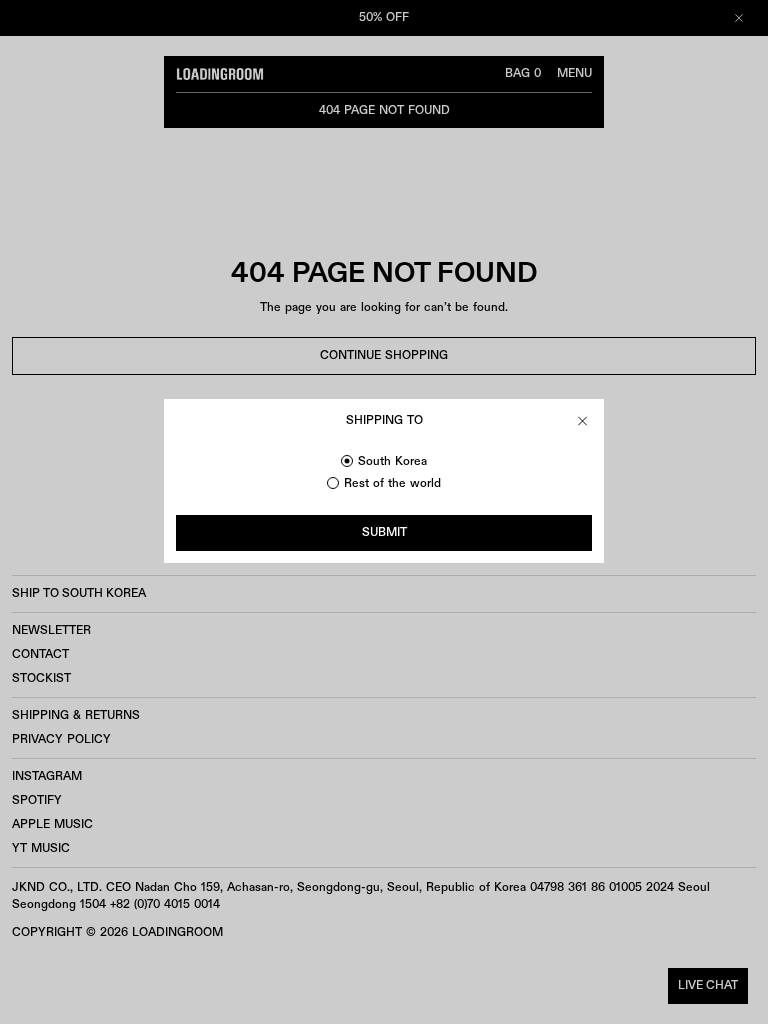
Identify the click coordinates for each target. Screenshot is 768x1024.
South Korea (392, 461)
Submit (384, 533)
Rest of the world (392, 483)
